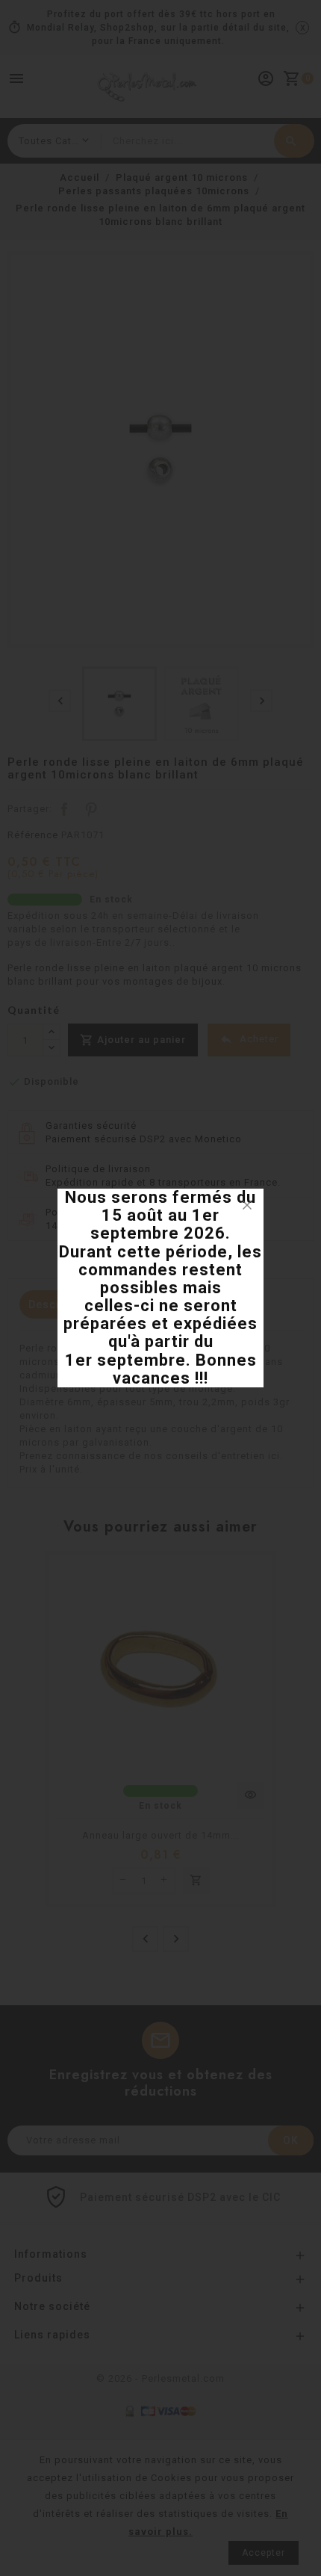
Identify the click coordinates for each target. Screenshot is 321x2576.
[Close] (247, 1205)
